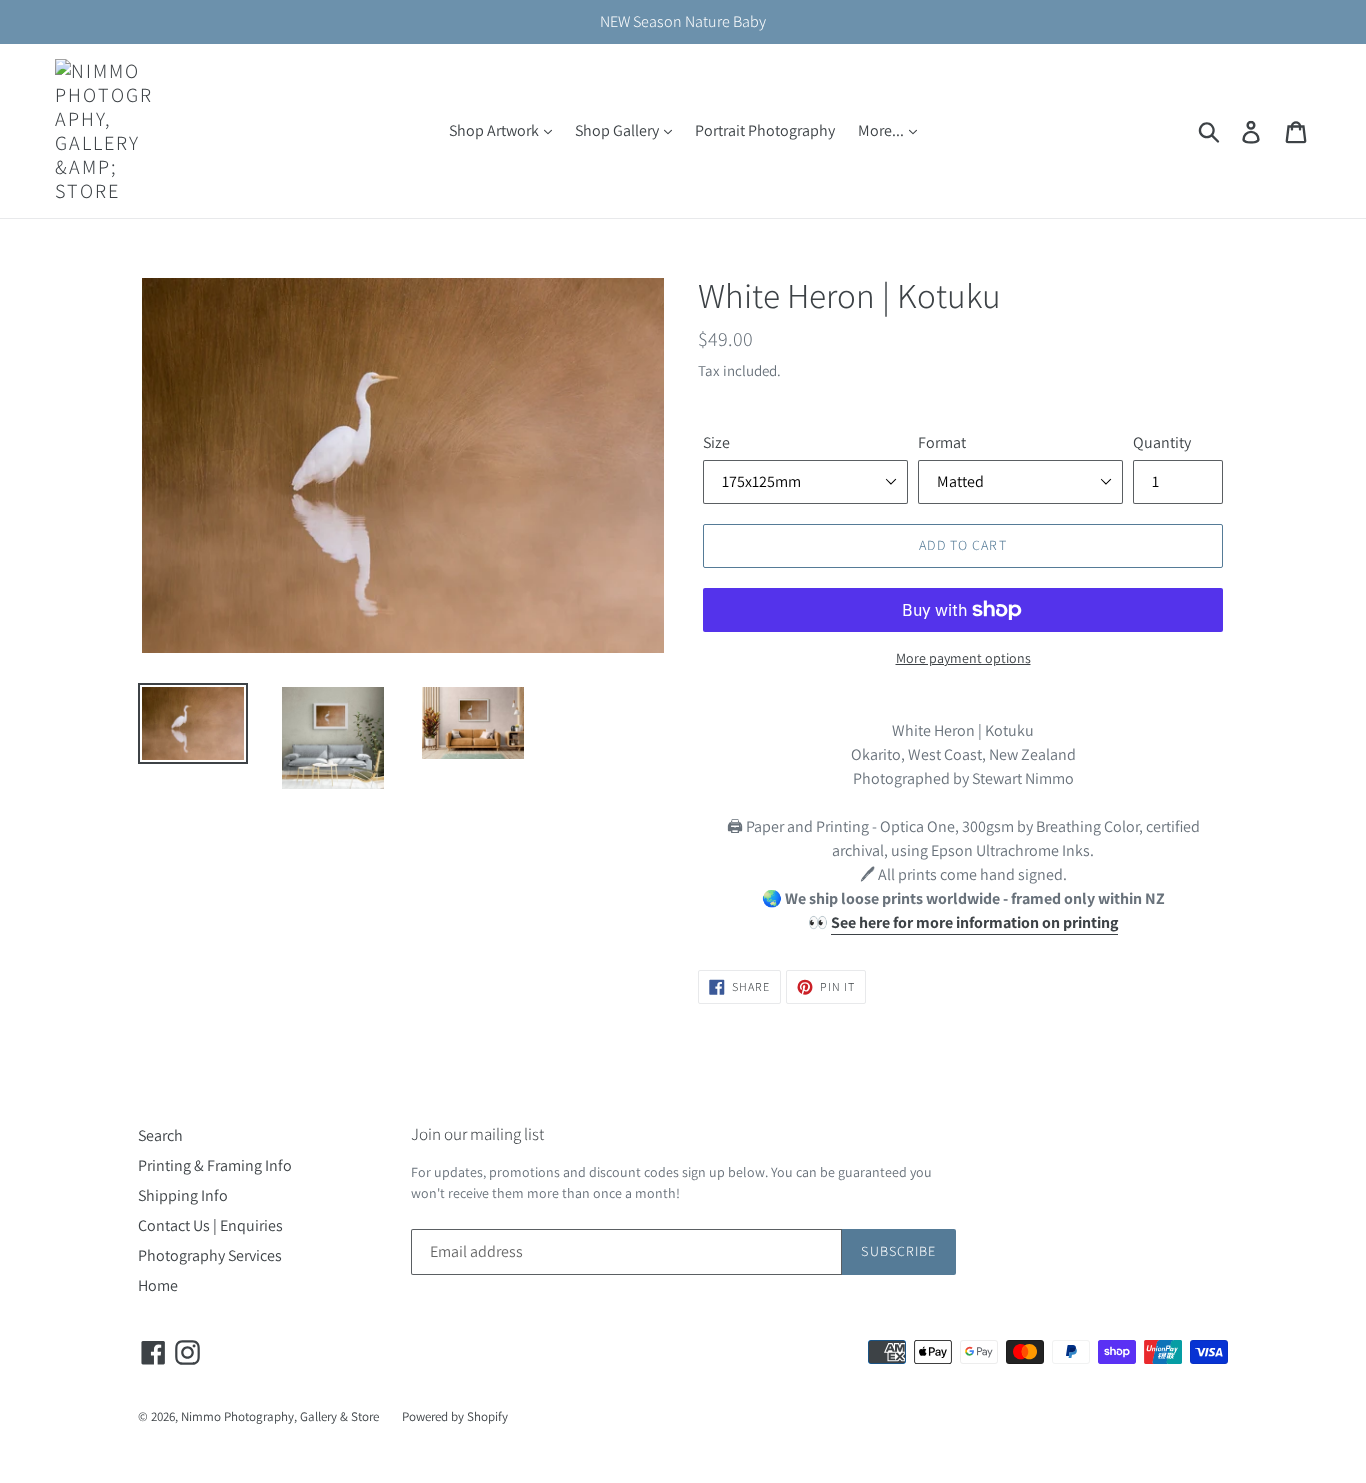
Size (716, 442)
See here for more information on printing (974, 922)
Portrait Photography (765, 130)
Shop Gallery (618, 130)
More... (882, 130)
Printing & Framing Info (215, 1165)
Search (160, 1135)
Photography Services (210, 1255)
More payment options (963, 658)
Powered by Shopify (455, 1416)
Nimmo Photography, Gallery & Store (280, 1416)
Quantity (1162, 442)
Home (158, 1285)
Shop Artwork (495, 130)
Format (942, 442)
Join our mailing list (477, 1134)
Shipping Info (183, 1195)
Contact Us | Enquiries (210, 1225)
